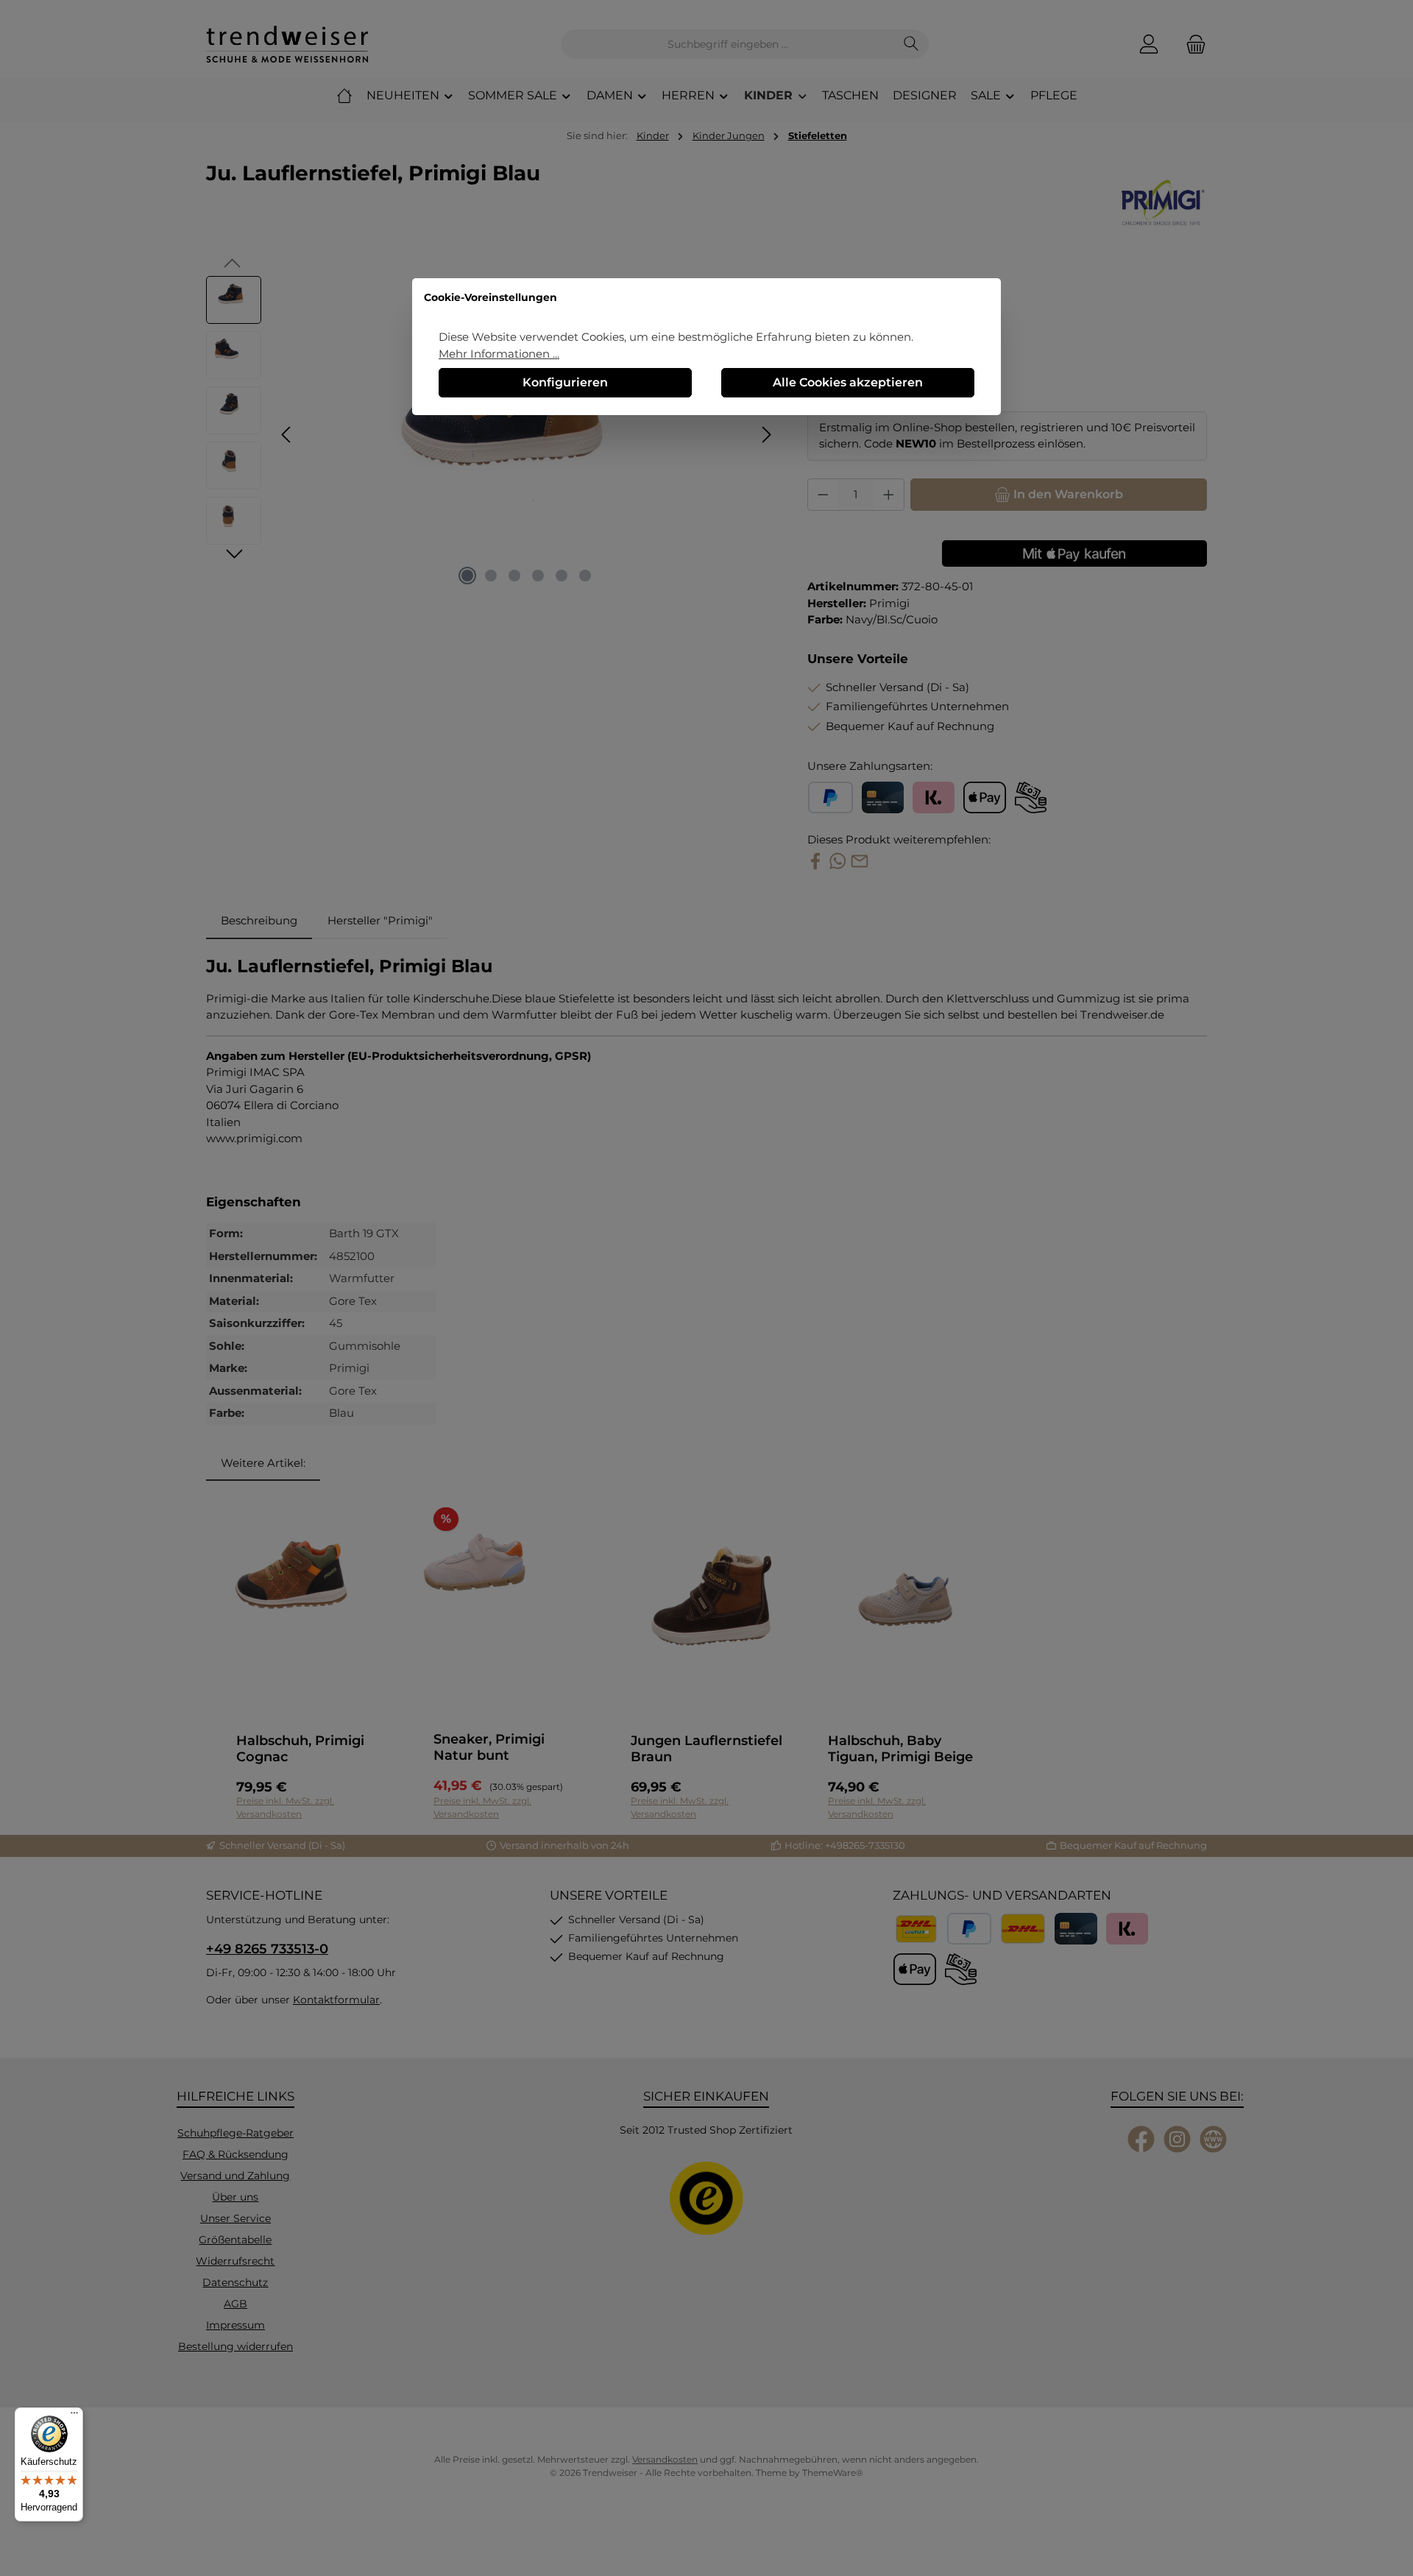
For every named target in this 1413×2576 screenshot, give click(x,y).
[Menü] (74, 2416)
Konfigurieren (565, 382)
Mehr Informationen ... (499, 354)
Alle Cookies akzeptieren (848, 382)
